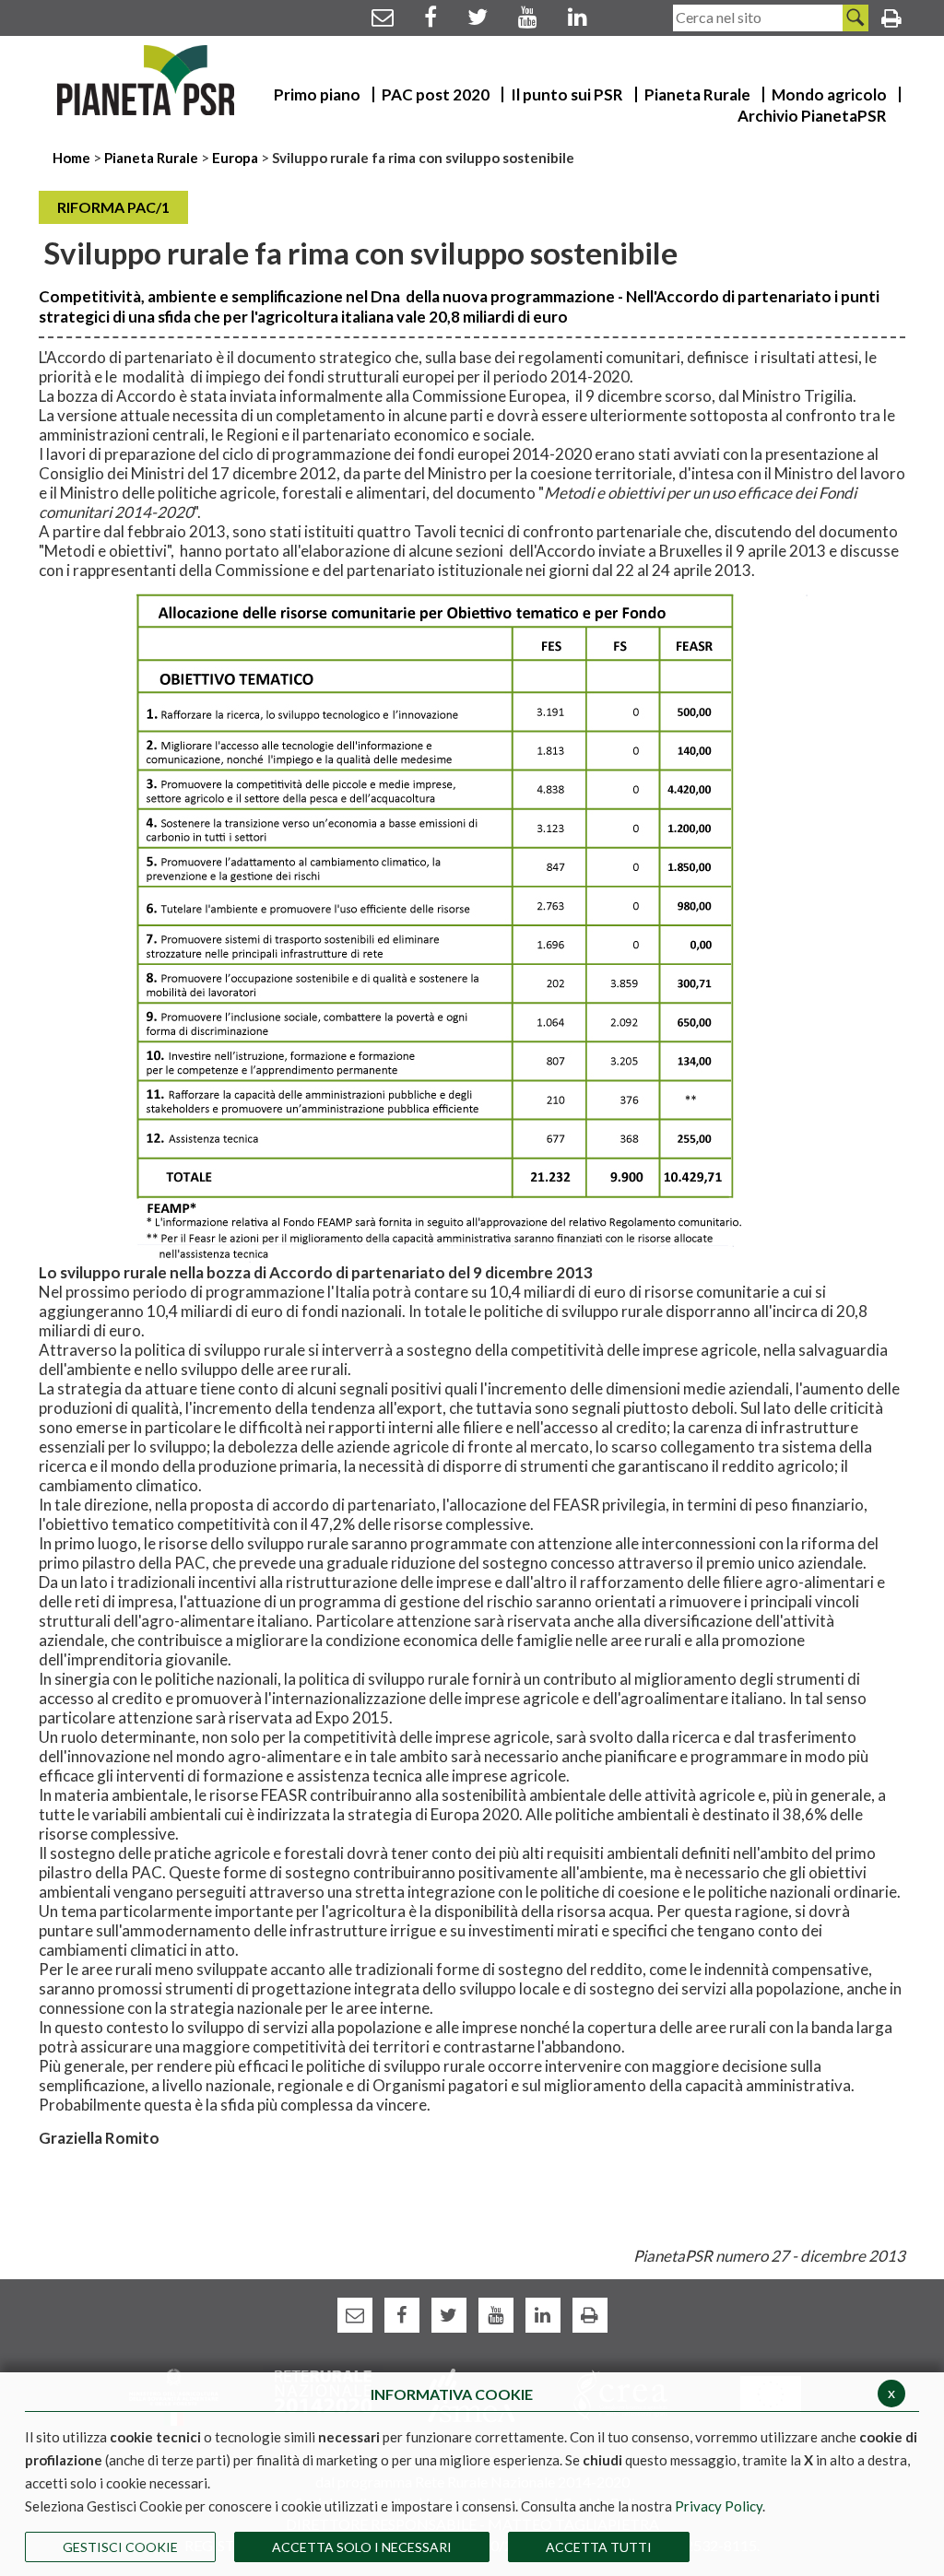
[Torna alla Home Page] (146, 80)
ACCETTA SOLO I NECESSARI (362, 2547)
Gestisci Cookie (120, 2547)
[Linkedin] (578, 16)
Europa (235, 158)
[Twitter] (478, 16)
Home (73, 158)
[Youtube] (528, 16)
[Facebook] (431, 16)
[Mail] (383, 16)
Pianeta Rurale (151, 158)
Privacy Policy (719, 2506)
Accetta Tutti (599, 2547)
